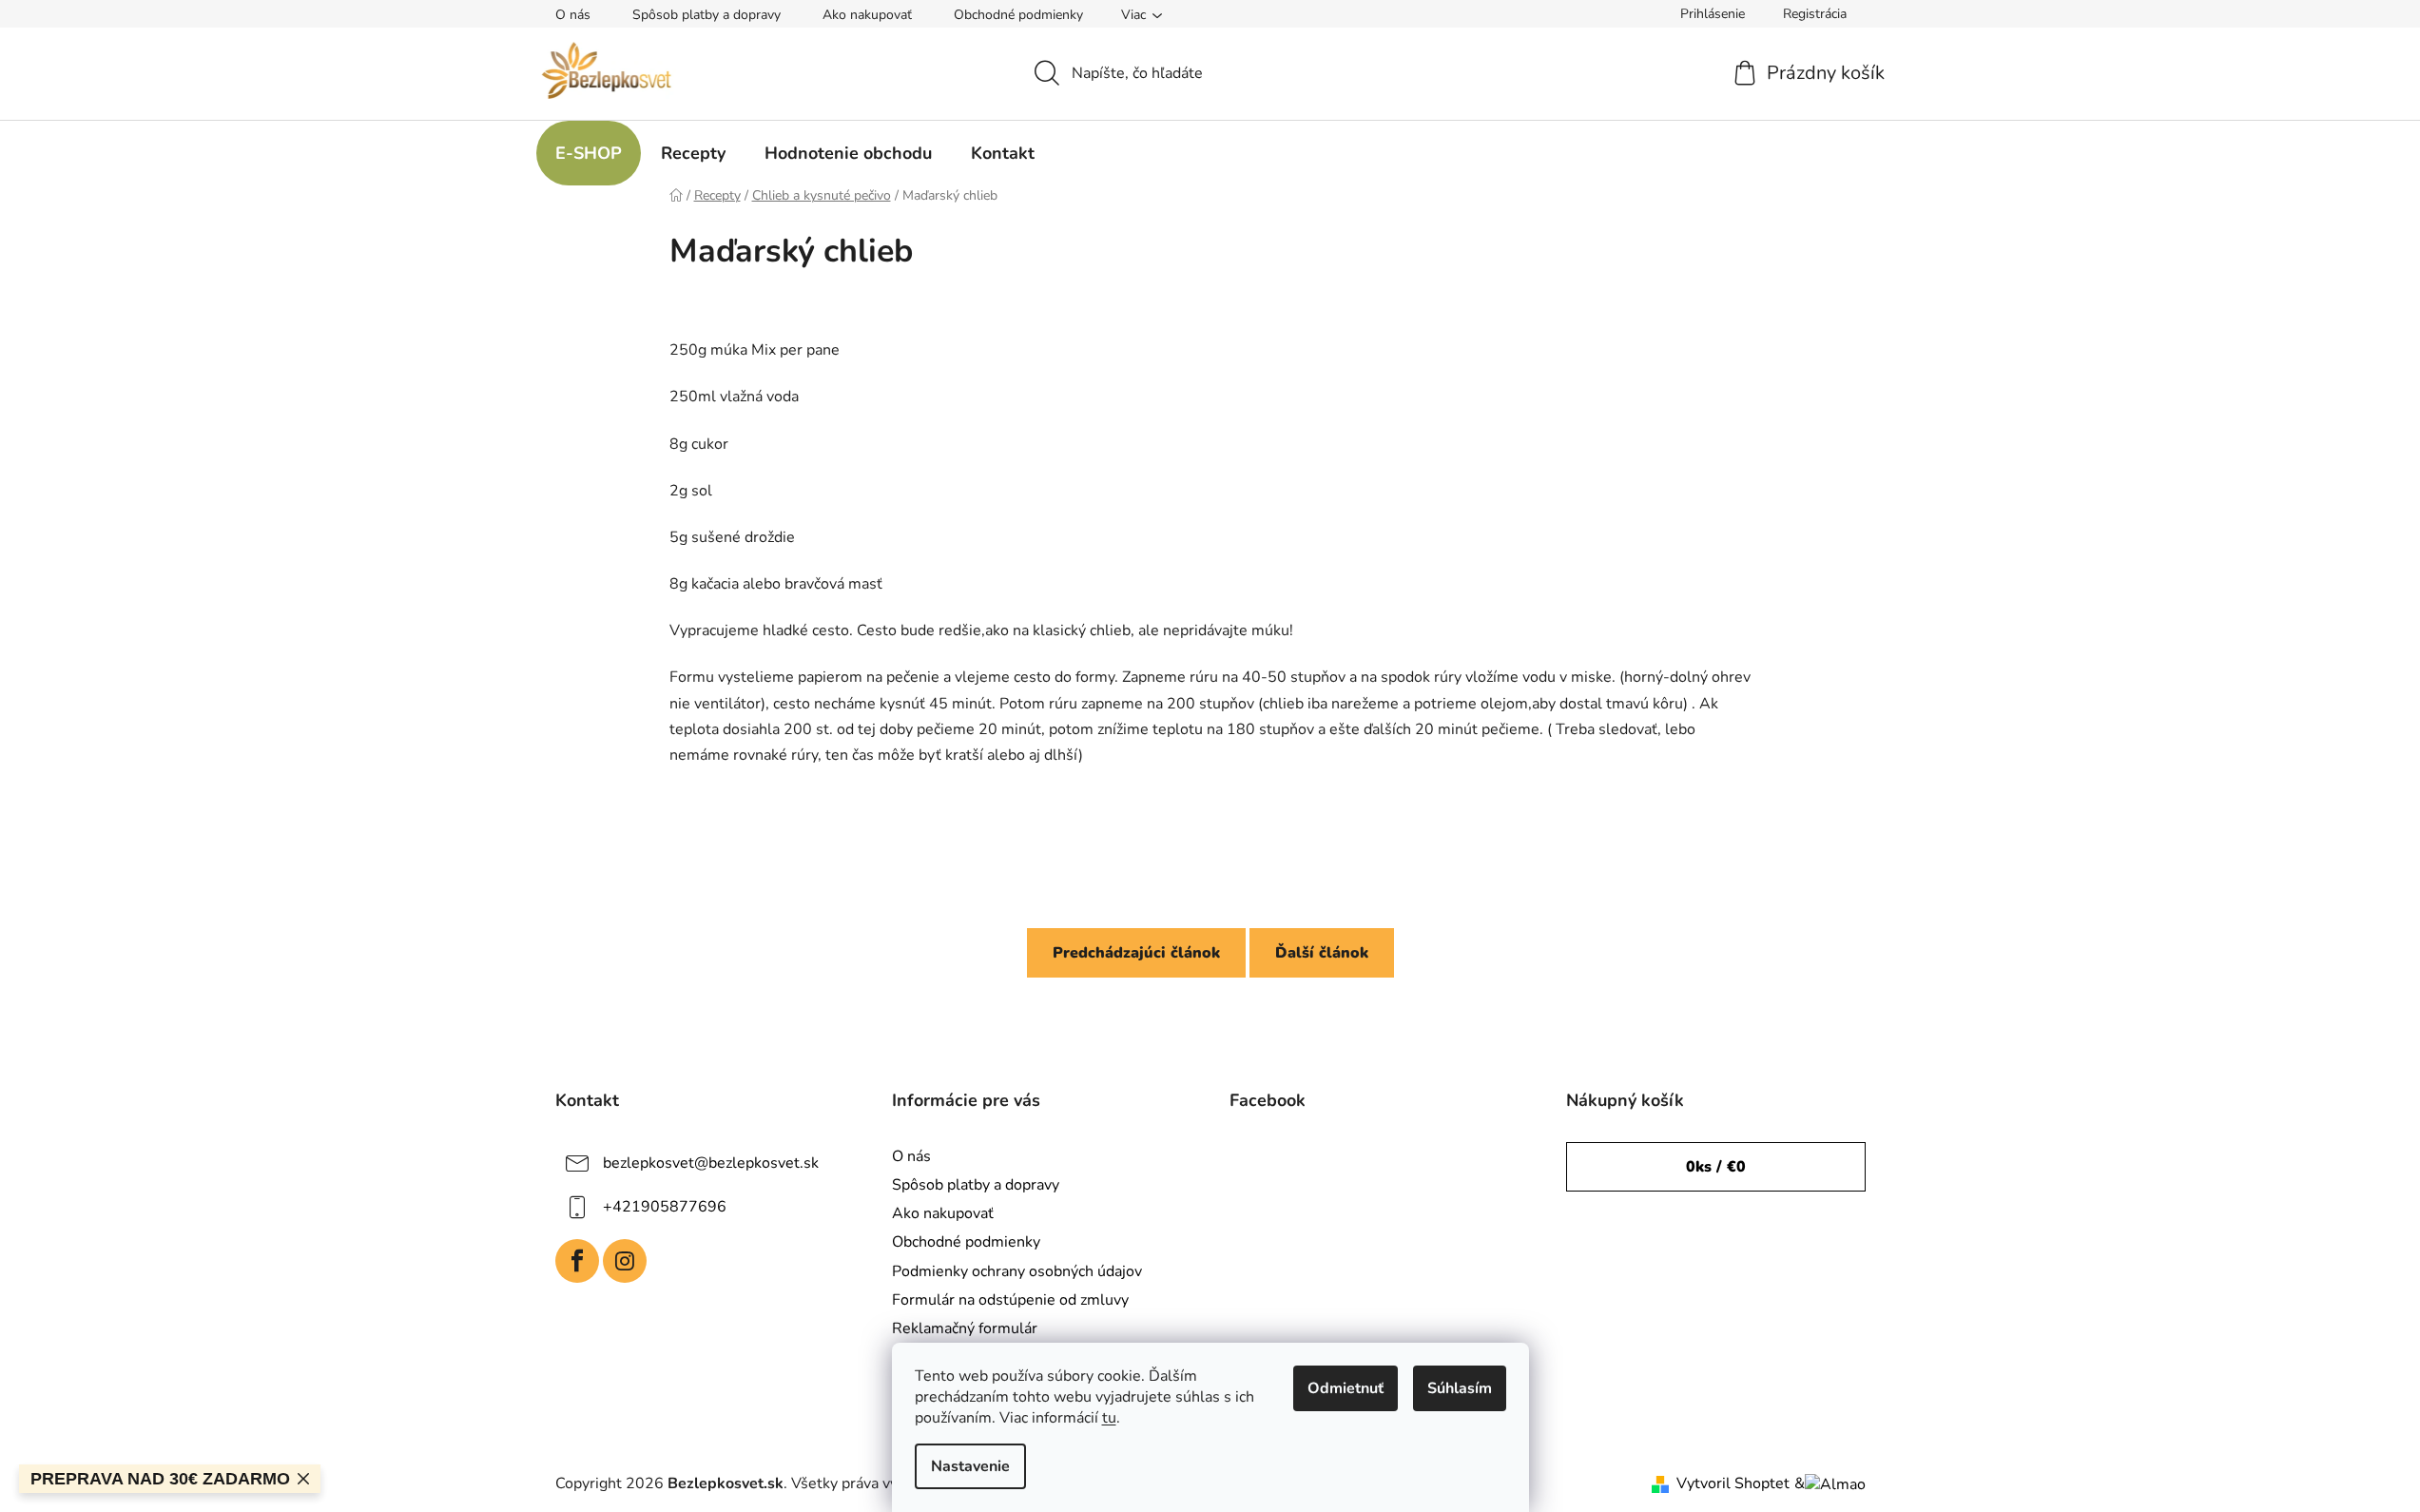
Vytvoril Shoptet (1733, 1483)
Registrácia (1815, 14)
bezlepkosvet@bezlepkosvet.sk (711, 1163)
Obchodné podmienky (1018, 15)
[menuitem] (589, 153)
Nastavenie (970, 1466)
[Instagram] (625, 1261)
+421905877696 (665, 1207)
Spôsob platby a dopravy (707, 15)
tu (1109, 1418)
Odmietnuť (1346, 1388)
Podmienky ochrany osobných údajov (1017, 1271)
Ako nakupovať (867, 15)
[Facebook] (577, 1261)
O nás (573, 15)
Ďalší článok (1322, 953)
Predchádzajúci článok (1136, 953)
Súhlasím (1460, 1388)
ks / (1716, 1167)
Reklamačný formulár (965, 1328)
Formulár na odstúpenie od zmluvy (1010, 1300)
